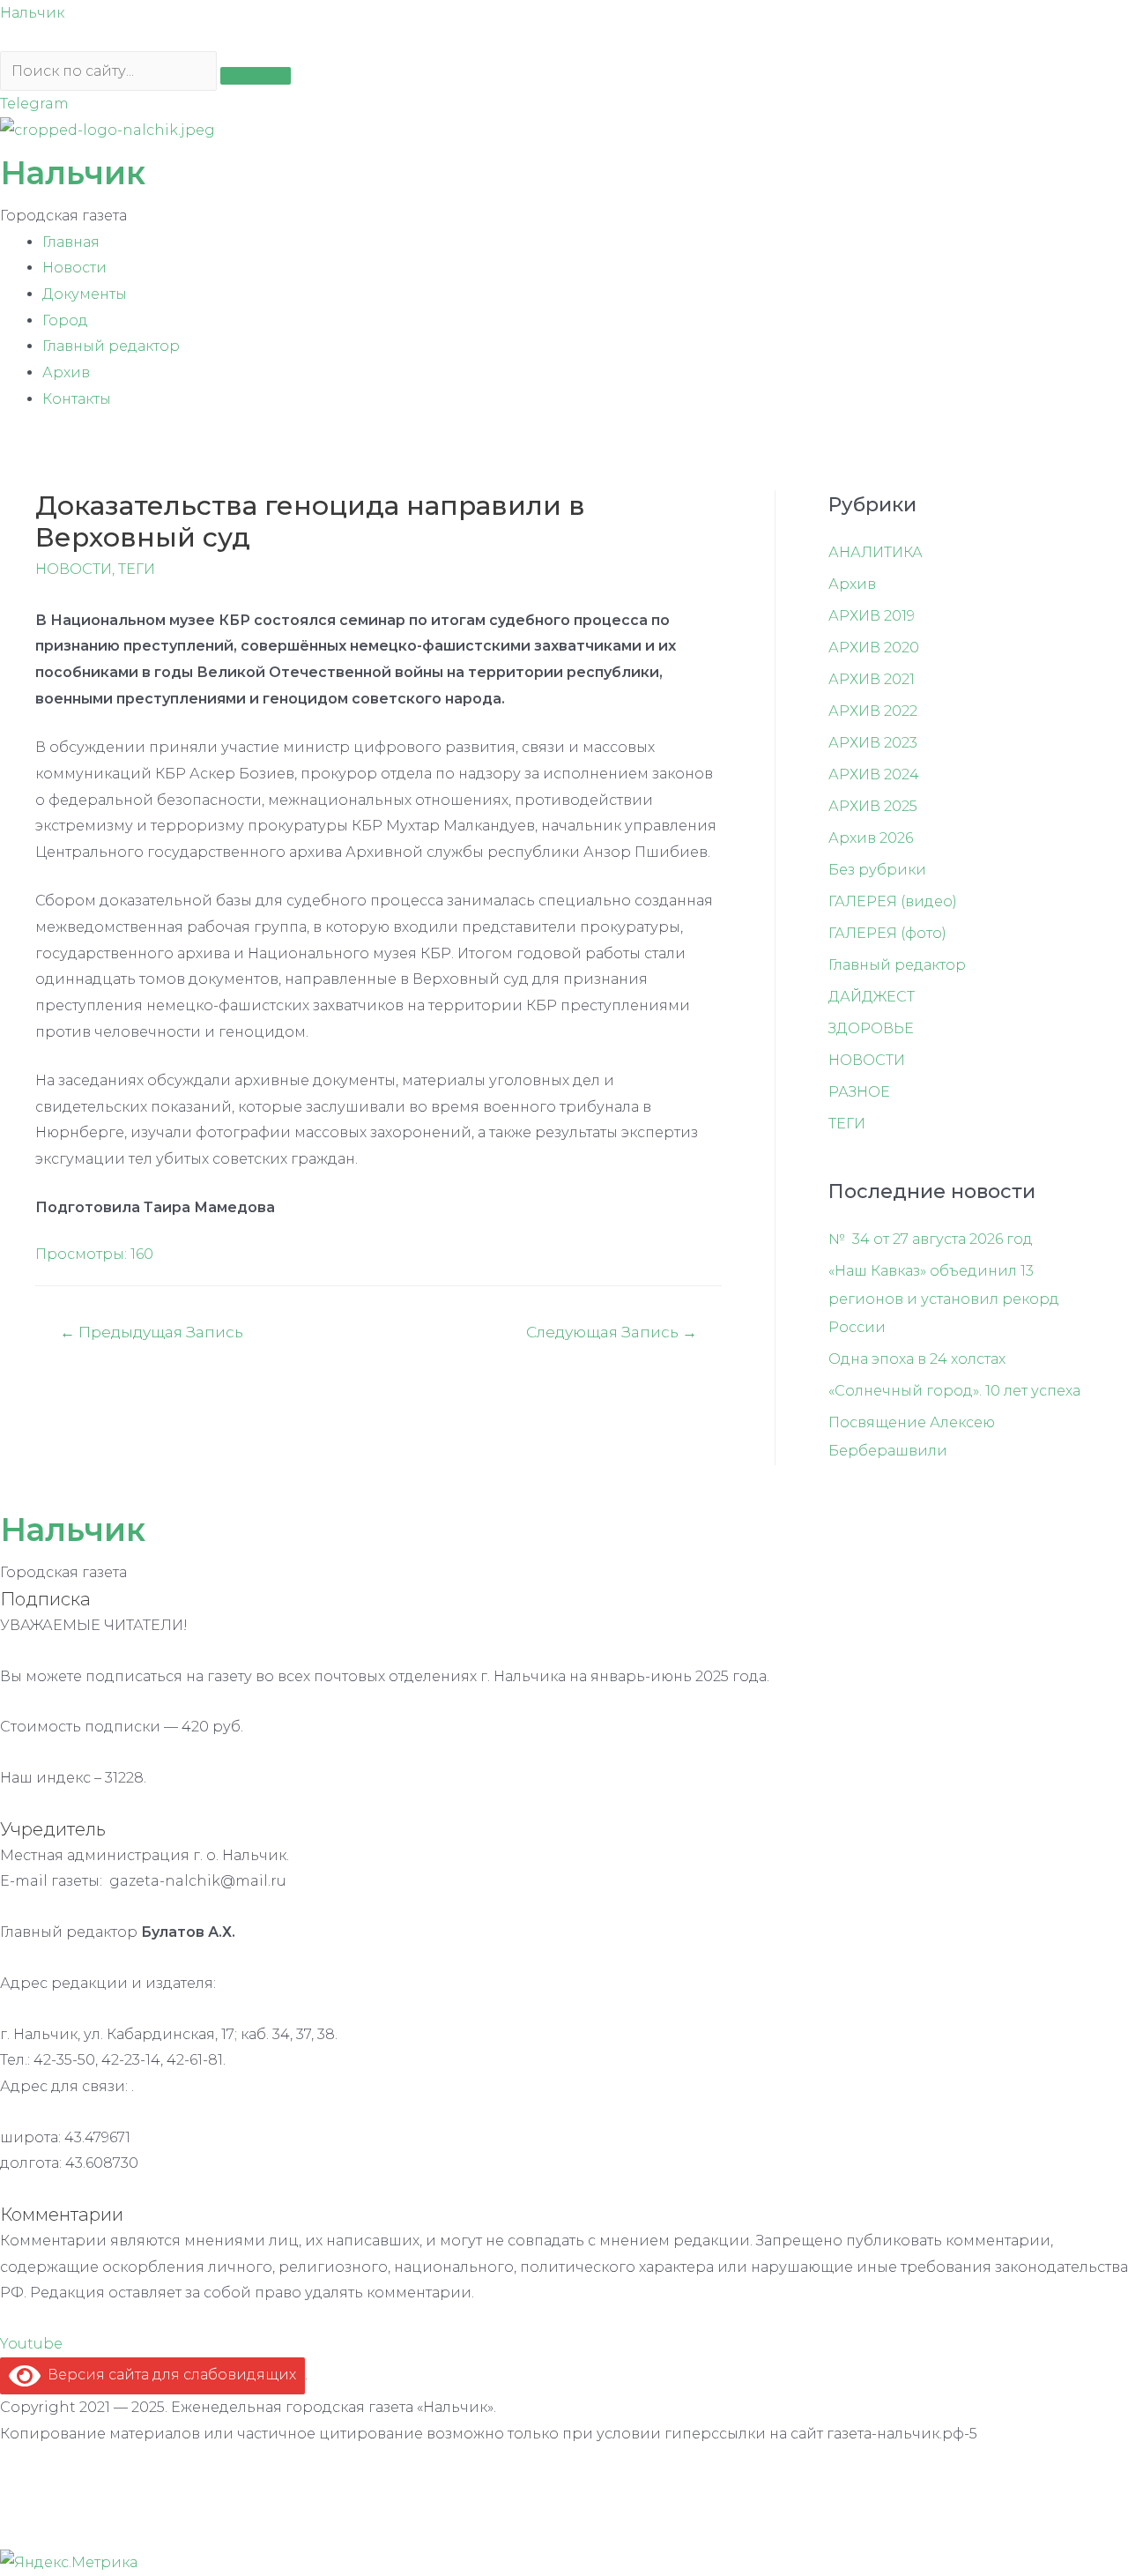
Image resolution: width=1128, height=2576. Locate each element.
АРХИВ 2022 (873, 711)
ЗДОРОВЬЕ (871, 1028)
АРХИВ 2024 (874, 774)
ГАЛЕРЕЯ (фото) (887, 933)
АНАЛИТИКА (876, 552)
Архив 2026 (871, 838)
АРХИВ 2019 (872, 616)
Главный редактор (111, 346)
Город (65, 320)
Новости (74, 268)
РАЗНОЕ (859, 1092)
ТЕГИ (137, 569)
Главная (71, 242)
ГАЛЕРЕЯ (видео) (893, 901)
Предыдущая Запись (152, 1332)
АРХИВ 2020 (874, 648)
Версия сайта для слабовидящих (168, 2375)
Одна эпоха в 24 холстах (917, 1359)
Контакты (77, 399)
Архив (66, 372)
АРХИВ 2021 (872, 679)
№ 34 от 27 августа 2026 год (931, 1239)
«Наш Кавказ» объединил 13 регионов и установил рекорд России (944, 1299)
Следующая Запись (612, 1332)
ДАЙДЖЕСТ (872, 997)
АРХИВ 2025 (873, 806)
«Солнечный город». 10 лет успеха (954, 1391)
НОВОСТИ (74, 569)
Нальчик (32, 13)
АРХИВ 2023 (873, 743)
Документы (85, 294)
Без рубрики (877, 870)
